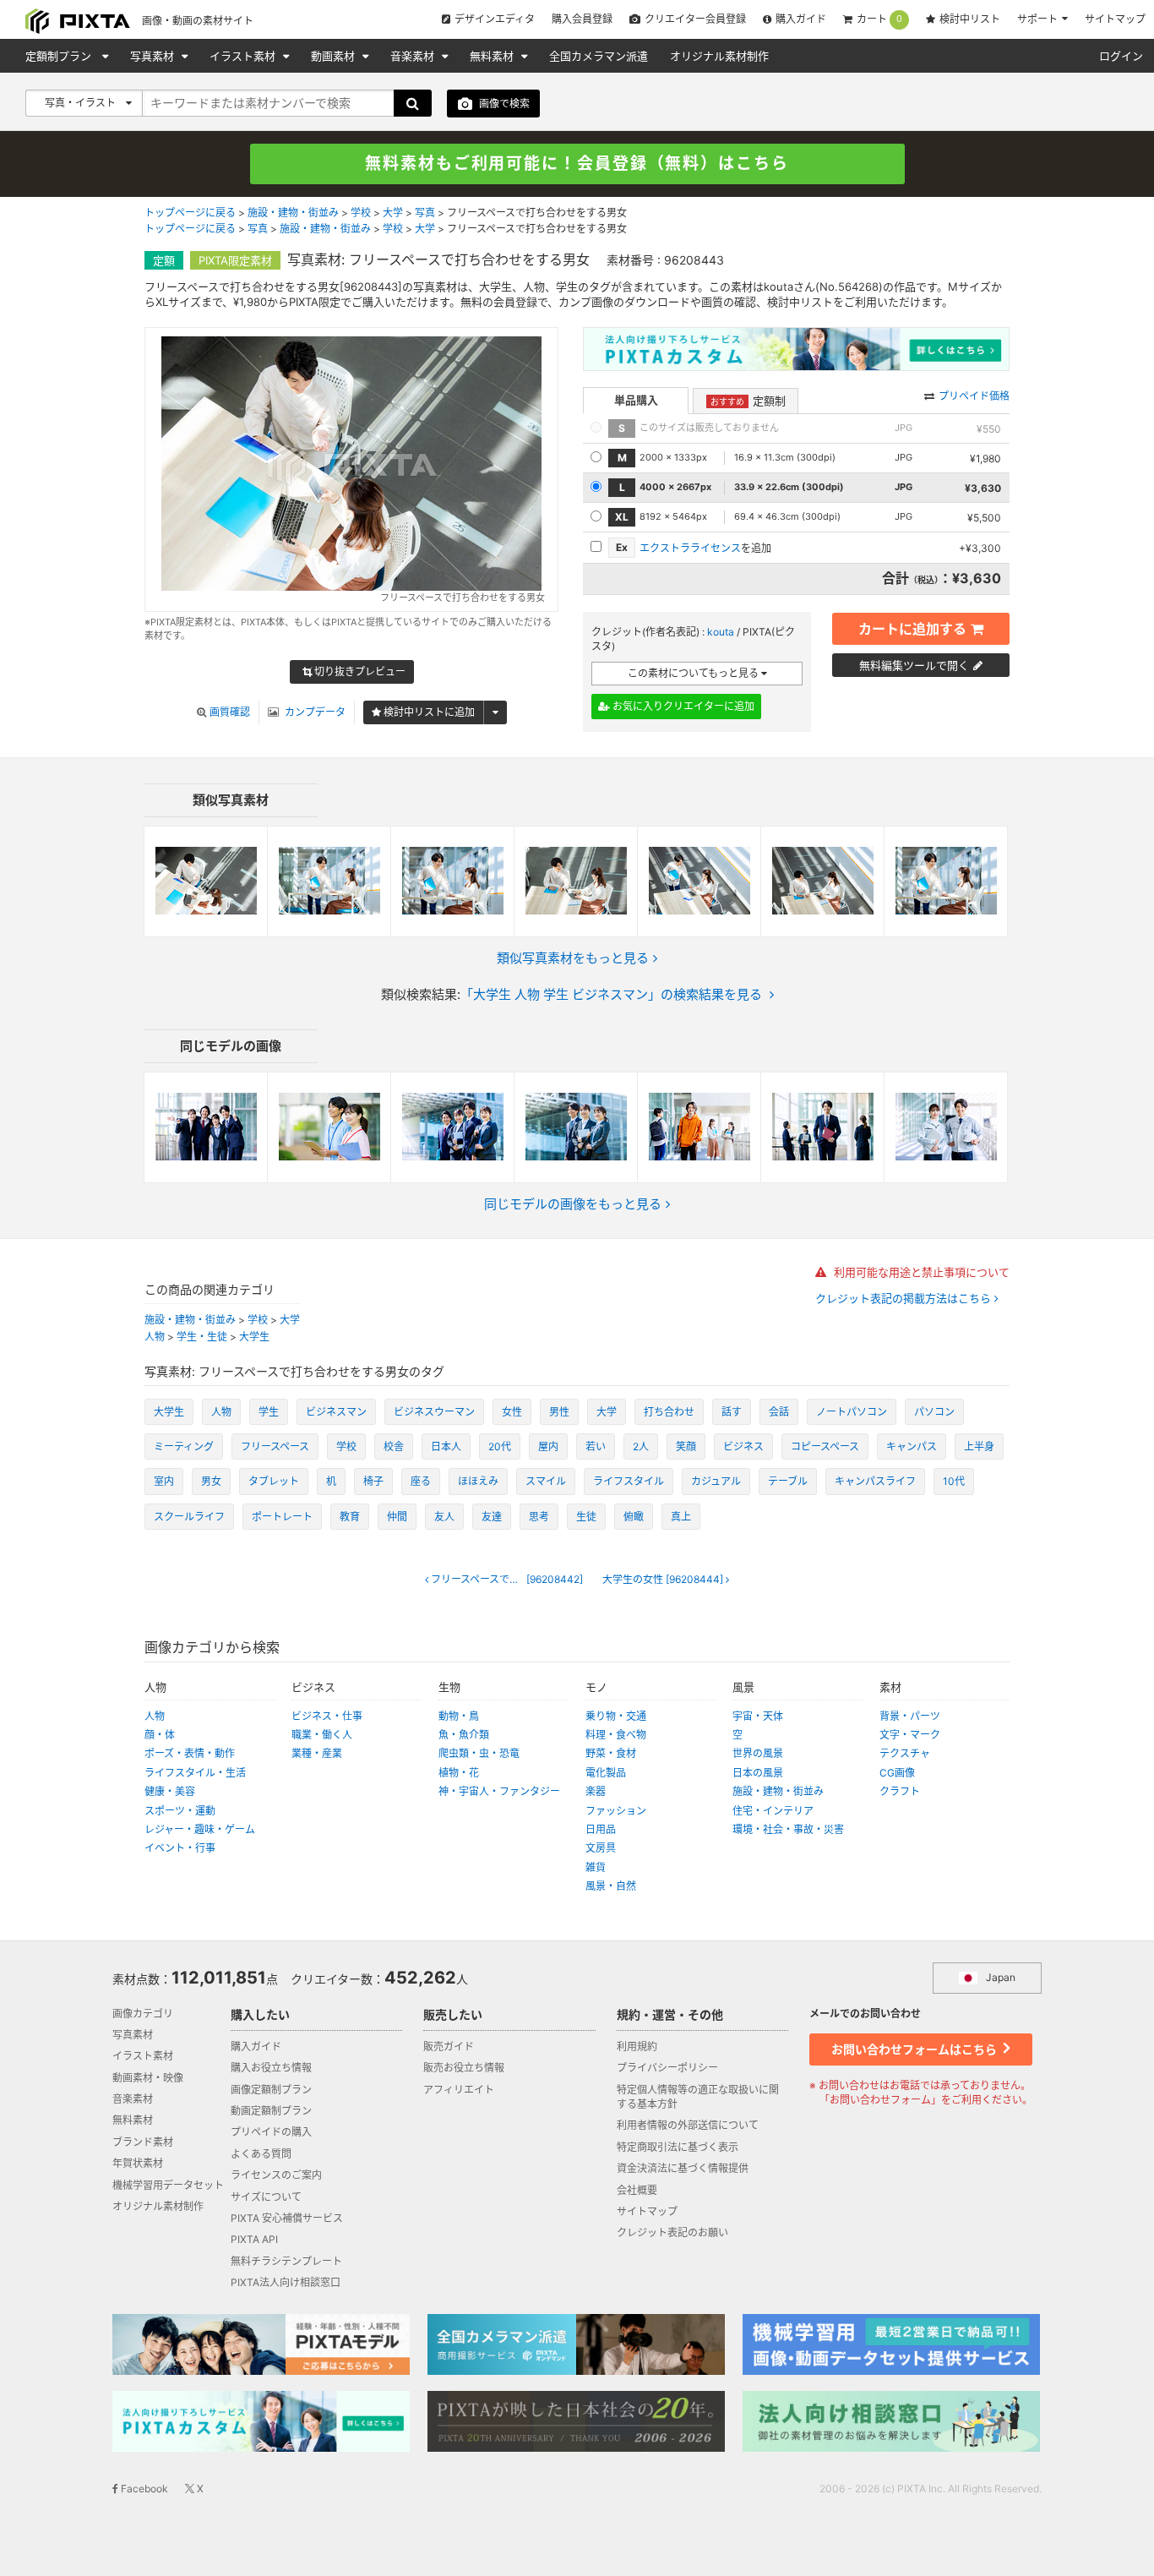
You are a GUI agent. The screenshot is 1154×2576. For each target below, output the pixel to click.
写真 (425, 213)
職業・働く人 (322, 1735)
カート (879, 19)
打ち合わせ (669, 1412)
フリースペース (275, 1446)
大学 (393, 213)
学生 (269, 1412)
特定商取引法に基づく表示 (678, 2147)
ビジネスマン (336, 1412)
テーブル (788, 1481)
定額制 (748, 401)
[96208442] (511, 1580)
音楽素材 (414, 56)
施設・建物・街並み (293, 213)
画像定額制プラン (271, 2090)
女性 (512, 1412)
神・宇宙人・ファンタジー (499, 1791)
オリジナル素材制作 (719, 56)
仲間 (397, 1517)
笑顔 (686, 1446)
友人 (444, 1517)
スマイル (546, 1481)
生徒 (586, 1517)
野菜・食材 (611, 1753)
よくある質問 (261, 2154)
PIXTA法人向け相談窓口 (286, 2282)
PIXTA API (254, 2239)
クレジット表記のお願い (672, 2232)
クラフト (900, 1791)
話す (732, 1412)
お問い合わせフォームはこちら (915, 2049)
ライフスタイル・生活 (195, 1773)
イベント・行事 (180, 1848)
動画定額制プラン (271, 2111)
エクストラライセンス (690, 548)
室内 (164, 1481)
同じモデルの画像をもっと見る (573, 1204)
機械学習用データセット (168, 2185)
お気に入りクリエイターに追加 (682, 706)
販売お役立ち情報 (464, 2068)
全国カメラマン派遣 (599, 56)
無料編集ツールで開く (914, 665)
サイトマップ (1115, 19)
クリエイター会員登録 (695, 19)
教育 (350, 1517)
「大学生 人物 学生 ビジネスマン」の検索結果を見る (611, 994)
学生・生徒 (202, 1337)
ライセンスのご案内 (276, 2175)
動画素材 (335, 56)
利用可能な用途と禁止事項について (920, 1272)
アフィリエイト (459, 2090)
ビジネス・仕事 (327, 1716)
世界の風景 (758, 1753)
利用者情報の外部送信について (688, 2125)
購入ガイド (801, 19)
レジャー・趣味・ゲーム (200, 1829)
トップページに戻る (190, 213)
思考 (539, 1517)
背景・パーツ (910, 1716)
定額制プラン (60, 56)
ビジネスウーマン (434, 1412)
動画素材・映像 (148, 2078)
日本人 (446, 1446)
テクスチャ (905, 1753)
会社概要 (637, 2190)
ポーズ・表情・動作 (190, 1753)
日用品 (601, 1829)
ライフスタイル (629, 1481)
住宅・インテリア (773, 1811)
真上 (681, 1517)
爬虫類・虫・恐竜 (479, 1753)
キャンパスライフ (875, 1481)
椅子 (373, 1481)
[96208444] (664, 1580)
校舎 (394, 1446)
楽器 (596, 1791)
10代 (954, 1481)
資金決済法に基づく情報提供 (683, 2168)
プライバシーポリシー (667, 2068)
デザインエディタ (495, 19)
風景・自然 (611, 1886)
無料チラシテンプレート (286, 2261)
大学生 (254, 1337)
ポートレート (282, 1517)
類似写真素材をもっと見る (573, 958)
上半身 (979, 1446)
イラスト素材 (244, 56)
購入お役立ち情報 (271, 2068)
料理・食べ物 (616, 1735)
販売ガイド (449, 2047)
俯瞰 (634, 1517)
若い (596, 1446)
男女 (211, 1481)
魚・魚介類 (464, 1735)
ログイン (1121, 56)
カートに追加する (912, 629)
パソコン (934, 1412)
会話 (779, 1412)
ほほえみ (478, 1481)
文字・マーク (910, 1735)
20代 (500, 1446)
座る (421, 1481)
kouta (721, 632)
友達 (492, 1517)
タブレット (274, 1481)
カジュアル (716, 1481)
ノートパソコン (852, 1412)
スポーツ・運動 (180, 1811)
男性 (559, 1412)
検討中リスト (970, 19)
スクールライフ (189, 1517)
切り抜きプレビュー (359, 671)
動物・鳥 (459, 1716)
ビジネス (743, 1446)
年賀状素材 (138, 2163)
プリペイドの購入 (271, 2132)
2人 (641, 1446)
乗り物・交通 (616, 1716)
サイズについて (266, 2197)
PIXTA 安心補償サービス (287, 2218)
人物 (155, 1337)
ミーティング (184, 1446)
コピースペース (825, 1446)
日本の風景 (758, 1773)
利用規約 (637, 2047)
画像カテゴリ (143, 2014)
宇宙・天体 (758, 1716)
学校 (361, 213)
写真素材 (154, 56)
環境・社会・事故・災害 (788, 1829)
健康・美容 (170, 1791)
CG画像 (897, 1773)
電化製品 (606, 1773)
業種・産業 (317, 1753)
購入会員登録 (582, 19)
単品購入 (636, 400)
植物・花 (459, 1773)
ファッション (616, 1811)
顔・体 (160, 1735)
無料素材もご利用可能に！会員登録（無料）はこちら (577, 164)
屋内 (548, 1446)
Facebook (143, 2489)
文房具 (601, 1848)
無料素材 (493, 56)
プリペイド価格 (974, 396)
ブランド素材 (143, 2142)
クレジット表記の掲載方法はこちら (905, 1299)
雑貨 (596, 1867)
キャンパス (912, 1446)
